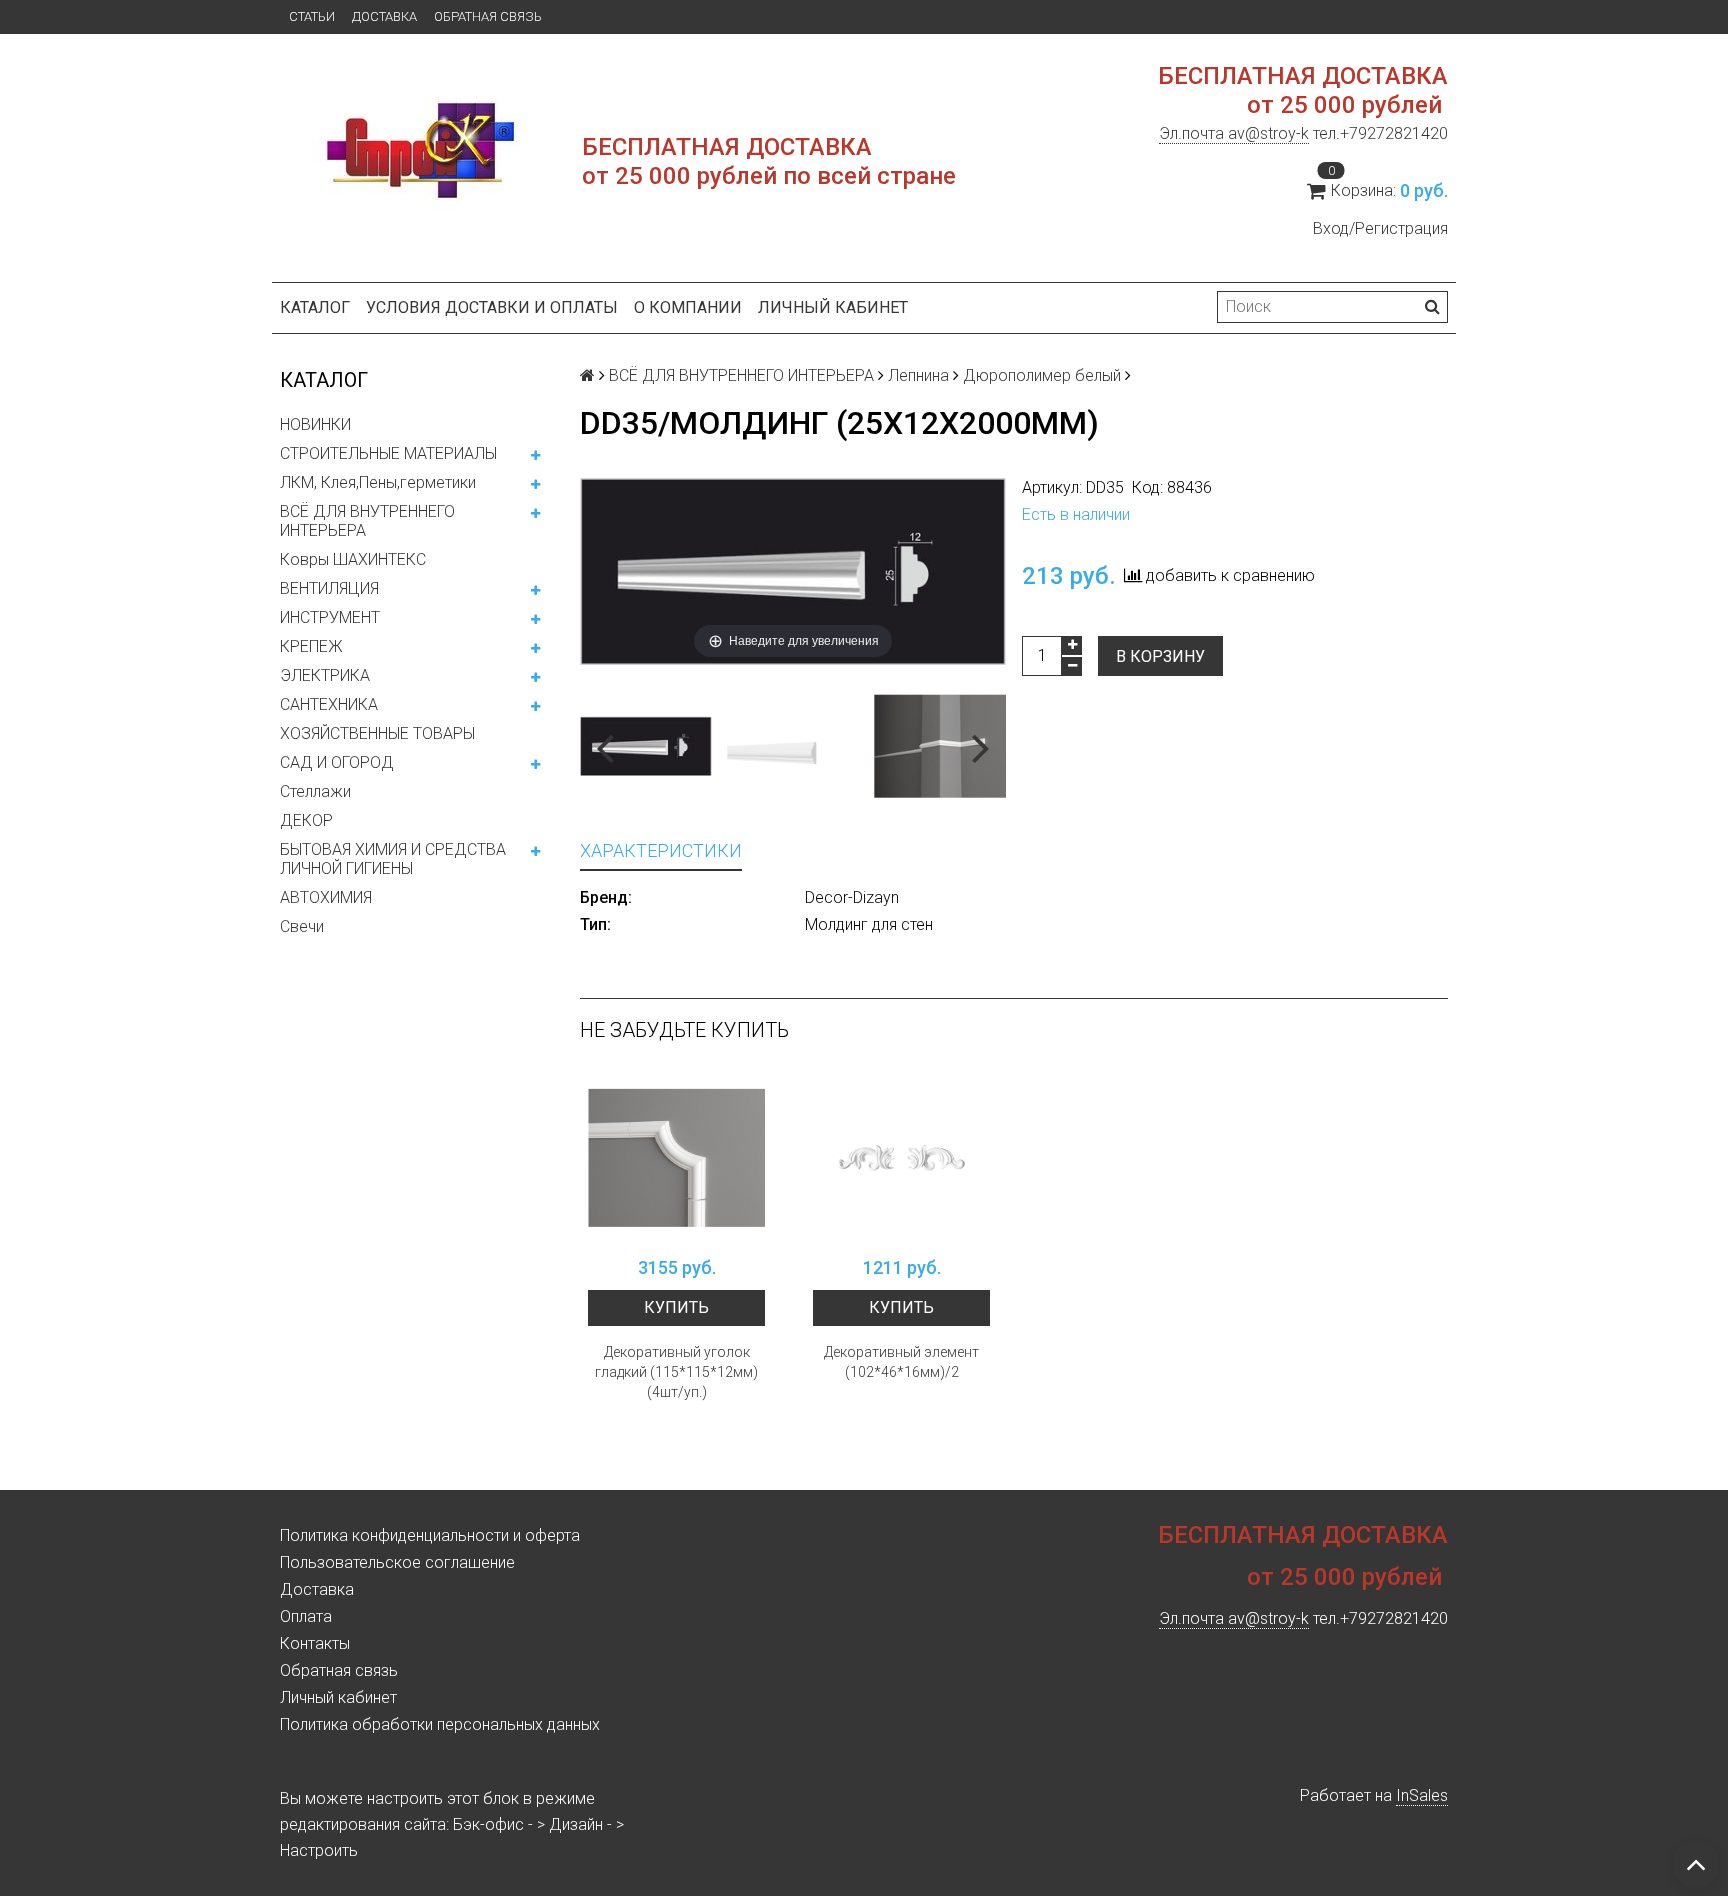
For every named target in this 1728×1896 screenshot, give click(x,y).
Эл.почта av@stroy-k (1234, 133)
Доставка (384, 16)
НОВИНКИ (315, 424)
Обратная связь (488, 16)
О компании (688, 307)
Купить (676, 1307)
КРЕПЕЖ (311, 646)
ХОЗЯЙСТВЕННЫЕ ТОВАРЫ (377, 733)
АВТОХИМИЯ (326, 897)
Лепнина (918, 375)
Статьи (312, 16)
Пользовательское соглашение (397, 1562)
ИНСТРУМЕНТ (330, 617)
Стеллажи (315, 791)
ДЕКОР (306, 820)
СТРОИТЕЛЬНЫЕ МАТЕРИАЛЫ (388, 453)
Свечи (302, 926)
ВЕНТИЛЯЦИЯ (329, 588)
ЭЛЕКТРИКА (325, 675)
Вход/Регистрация (1380, 228)
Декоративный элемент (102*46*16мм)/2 (901, 1362)
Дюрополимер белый (1042, 375)
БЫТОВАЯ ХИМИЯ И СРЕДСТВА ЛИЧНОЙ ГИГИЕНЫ (393, 859)
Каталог (315, 307)
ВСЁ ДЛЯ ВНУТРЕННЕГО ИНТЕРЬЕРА (367, 521)
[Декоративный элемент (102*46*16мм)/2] (901, 1157)
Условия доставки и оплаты (492, 307)
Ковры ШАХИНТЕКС (353, 559)
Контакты (315, 1643)
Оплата (306, 1616)
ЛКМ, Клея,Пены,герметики (378, 482)
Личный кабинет (833, 307)
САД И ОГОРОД (337, 762)
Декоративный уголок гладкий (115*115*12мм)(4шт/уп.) (676, 1372)
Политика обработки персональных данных (440, 1724)
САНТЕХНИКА (329, 704)
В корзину (1160, 656)
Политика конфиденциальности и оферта (430, 1535)
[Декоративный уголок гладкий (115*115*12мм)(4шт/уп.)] (676, 1157)
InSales (1422, 1795)
